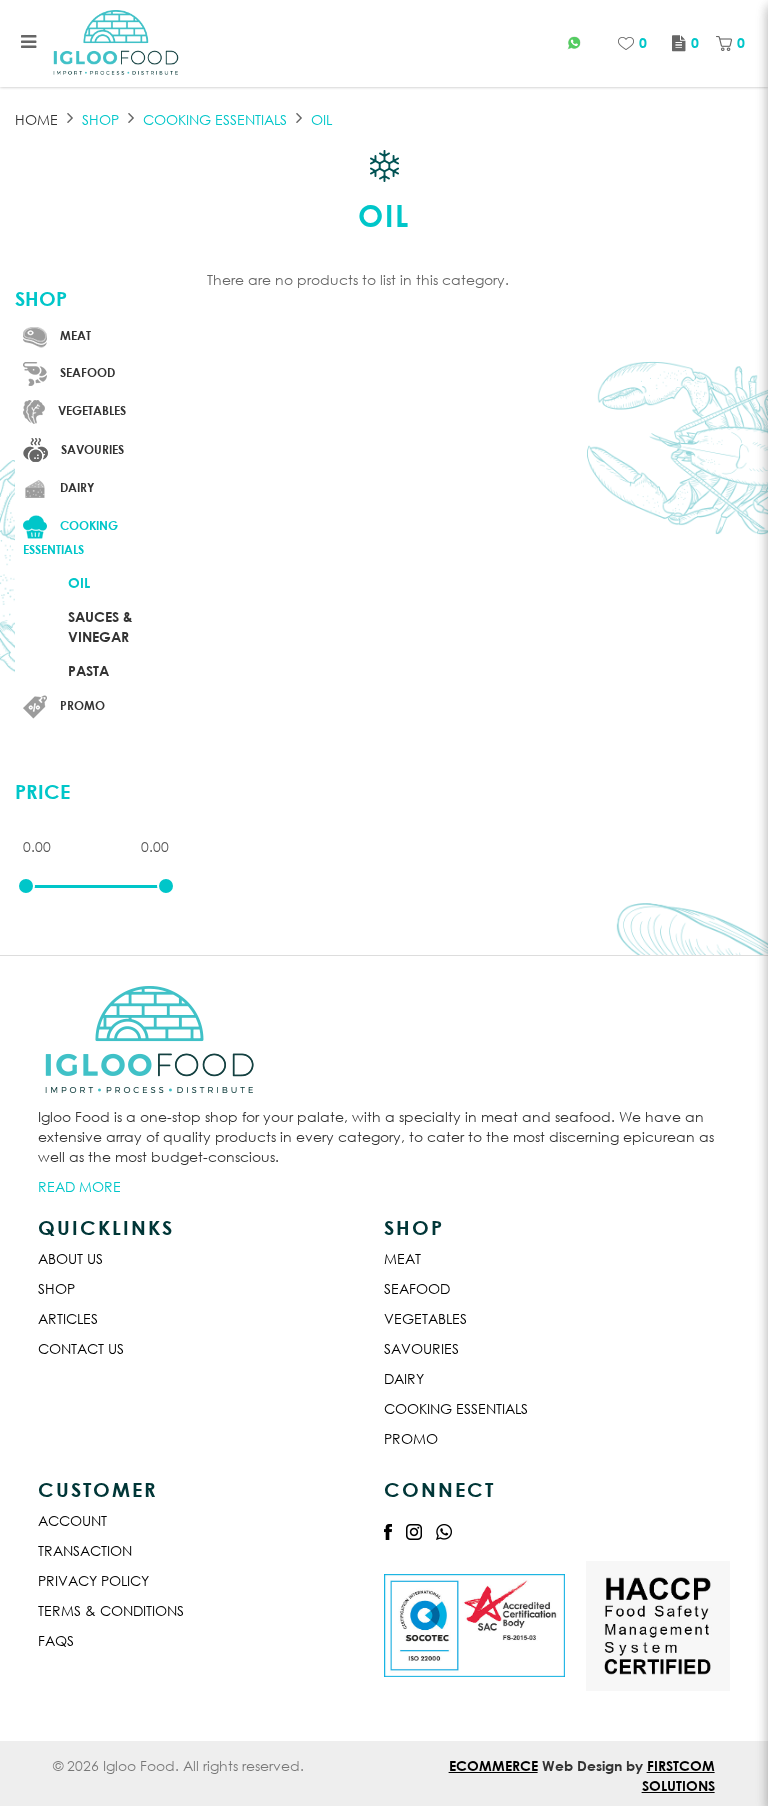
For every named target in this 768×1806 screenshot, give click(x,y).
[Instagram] (414, 1531)
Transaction (85, 1550)
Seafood (417, 1288)
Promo (411, 1438)
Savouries (421, 1348)
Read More (79, 1186)
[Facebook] (388, 1531)
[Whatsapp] (444, 1531)
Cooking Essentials (456, 1408)
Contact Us (81, 1348)
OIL (321, 119)
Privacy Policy (93, 1580)
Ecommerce (493, 1765)
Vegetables (425, 1318)
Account (72, 1520)
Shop (100, 119)
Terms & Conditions (111, 1610)
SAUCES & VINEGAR (100, 626)
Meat (402, 1258)
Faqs (56, 1640)
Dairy (404, 1378)
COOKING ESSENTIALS (215, 119)
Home (36, 119)
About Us (70, 1258)
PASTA (88, 670)
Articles (68, 1318)
